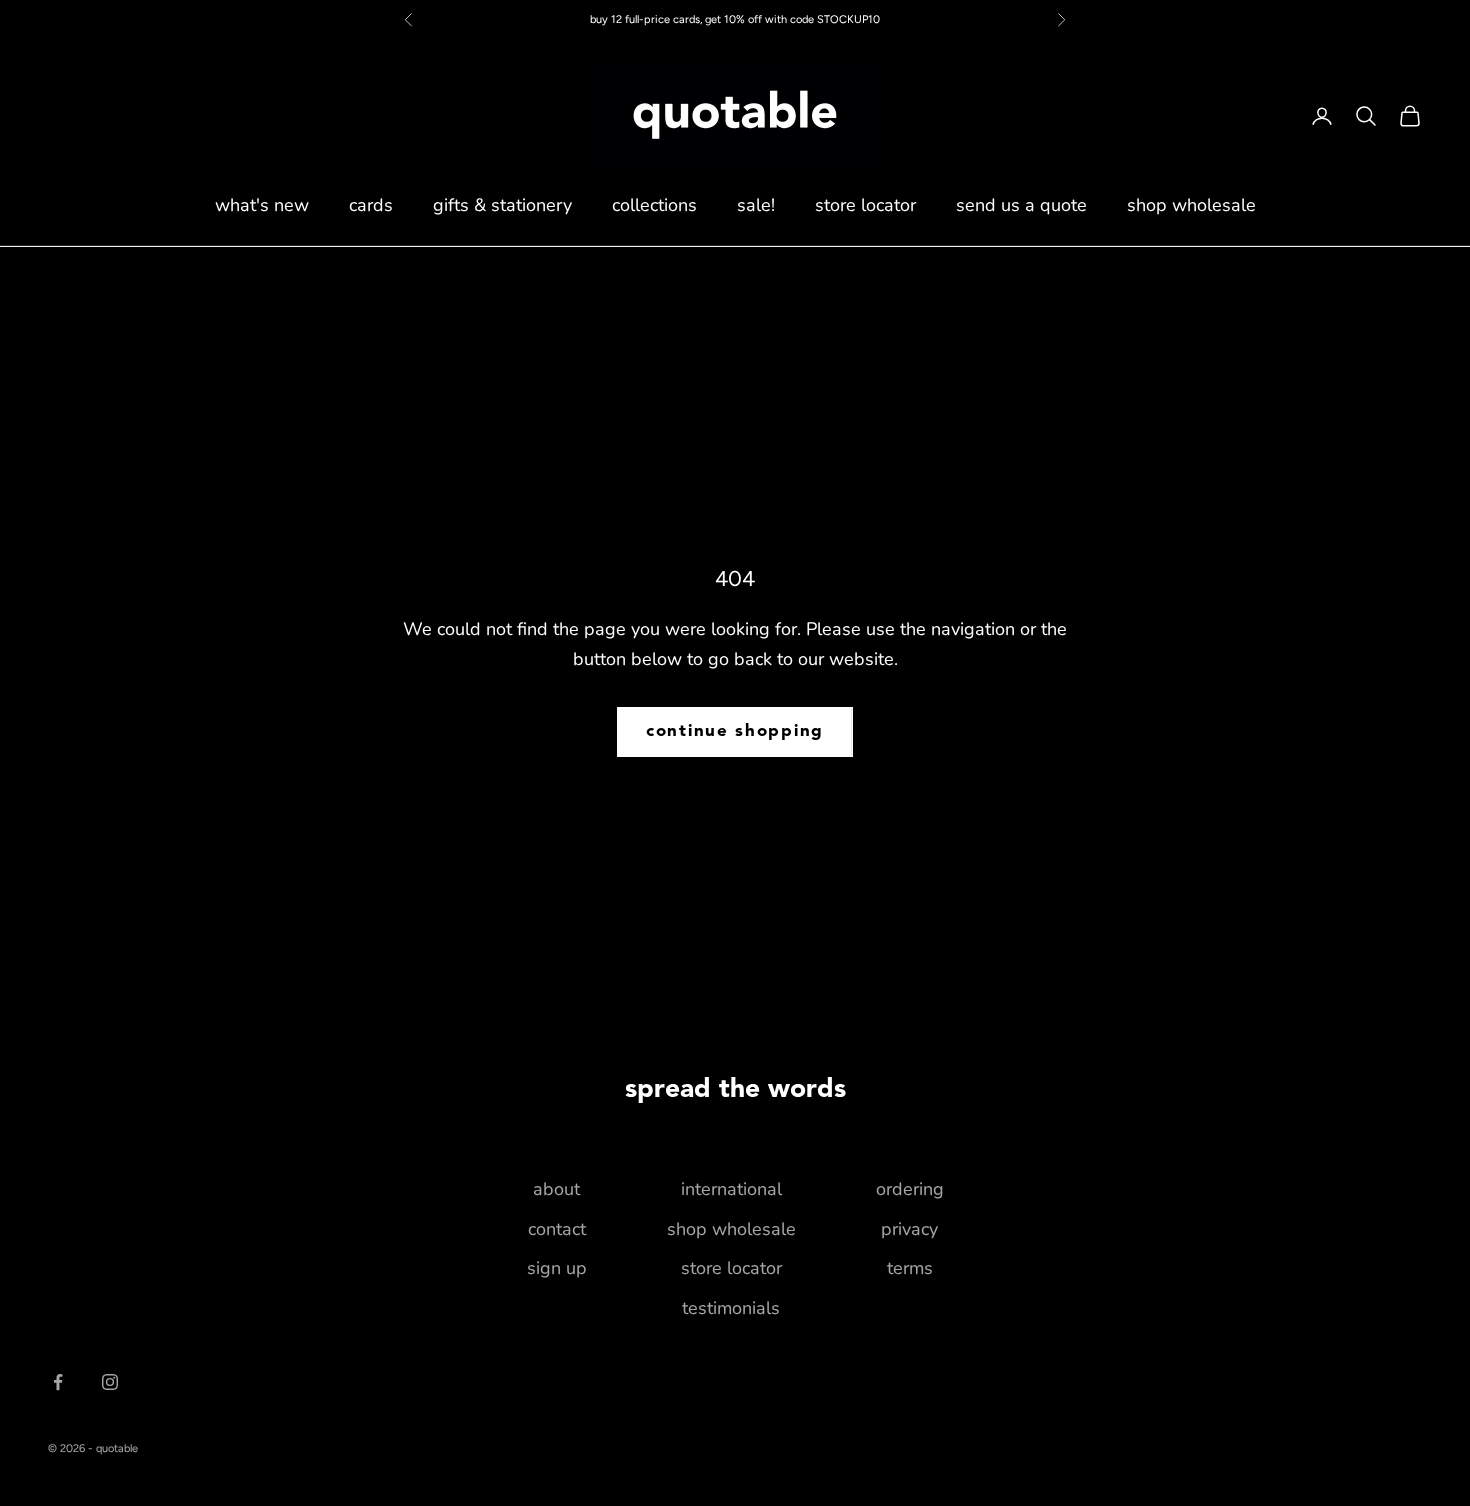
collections (654, 205)
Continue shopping (735, 731)
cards (371, 205)
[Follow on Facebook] (58, 1382)
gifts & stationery (502, 205)
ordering (910, 1189)
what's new (262, 205)
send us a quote (1021, 205)
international (731, 1189)
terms (910, 1268)
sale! (756, 205)
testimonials (731, 1308)
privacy (909, 1229)
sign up (557, 1268)
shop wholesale (1191, 205)
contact (557, 1229)
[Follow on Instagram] (110, 1382)
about (556, 1189)
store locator (865, 205)
